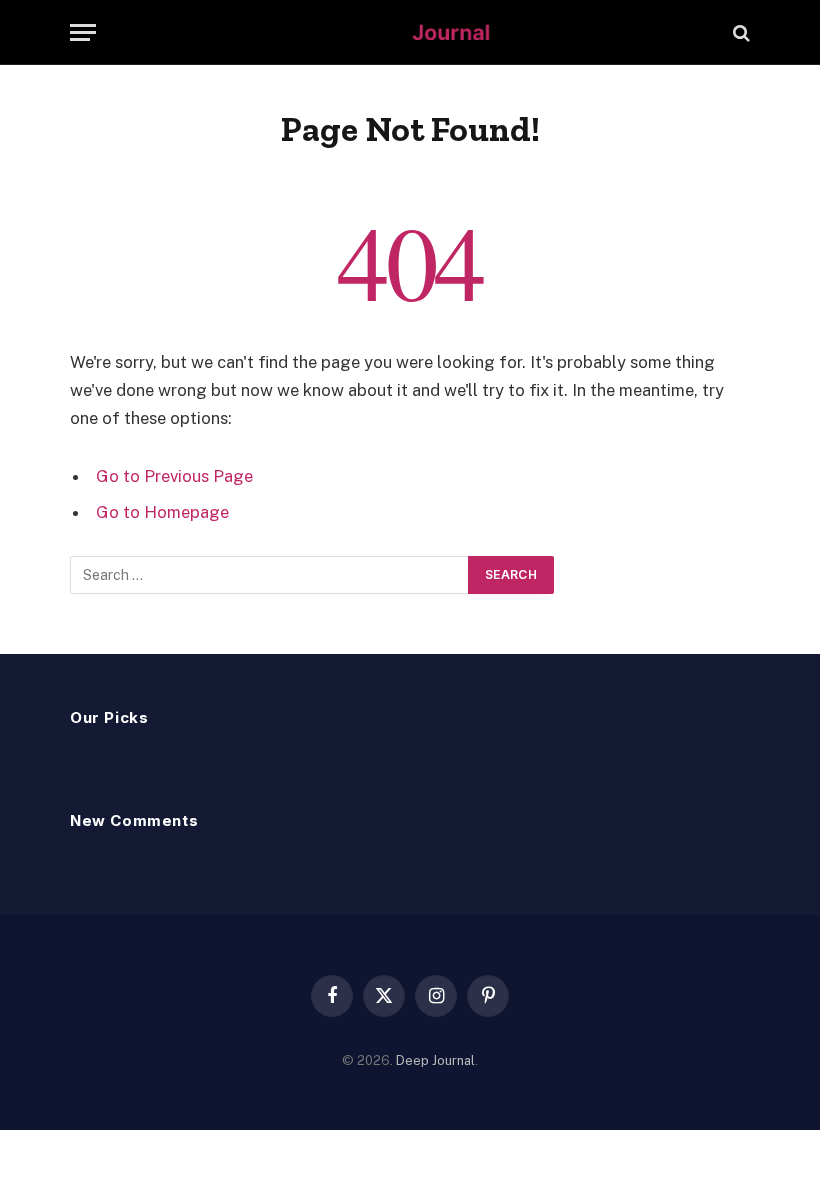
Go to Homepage (162, 512)
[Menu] (83, 32)
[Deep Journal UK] (410, 32)
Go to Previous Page (174, 476)
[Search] (739, 32)
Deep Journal (435, 1060)
